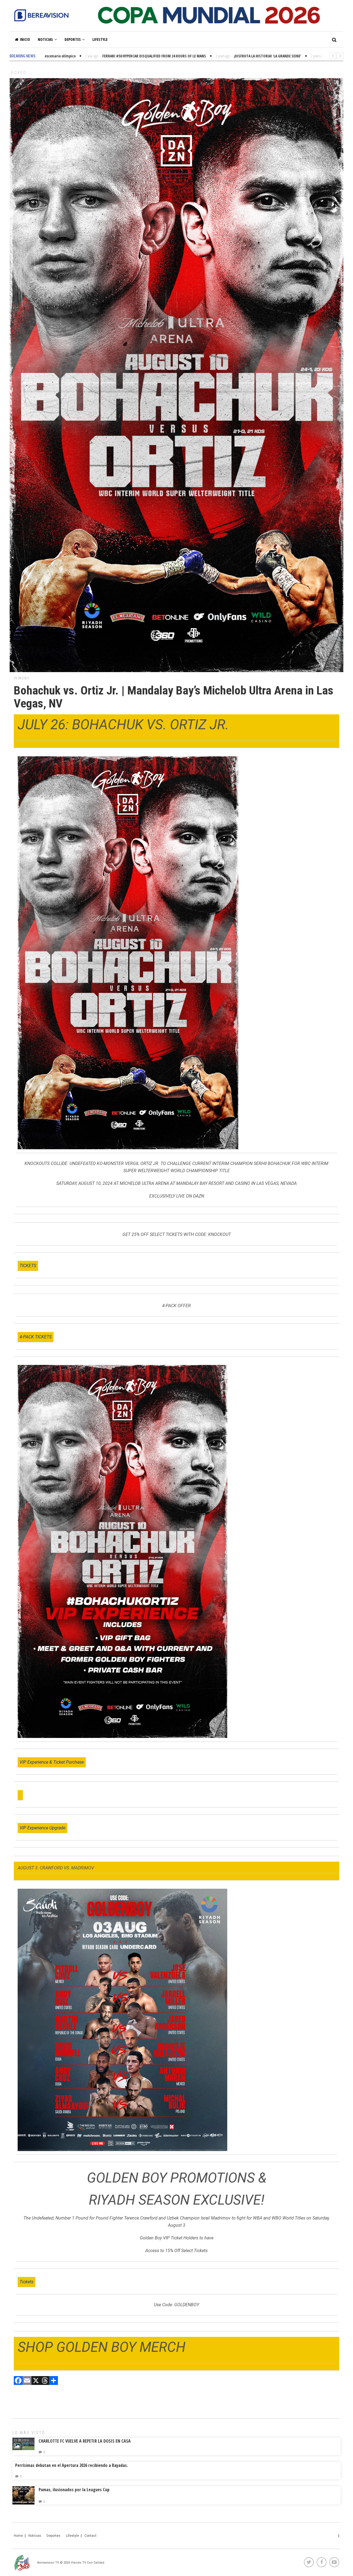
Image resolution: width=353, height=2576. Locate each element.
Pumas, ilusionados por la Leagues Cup (74, 2490)
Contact (90, 2536)
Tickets (26, 2282)
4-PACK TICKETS (36, 1337)
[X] (36, 2381)
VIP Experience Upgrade (42, 1828)
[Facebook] (18, 2381)
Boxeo (19, 73)
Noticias (45, 39)
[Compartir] (54, 2381)
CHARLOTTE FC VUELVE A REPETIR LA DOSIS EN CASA (85, 2441)
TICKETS (28, 1266)
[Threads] (45, 2381)
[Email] (27, 2381)
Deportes (73, 39)
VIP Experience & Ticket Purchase (52, 1762)
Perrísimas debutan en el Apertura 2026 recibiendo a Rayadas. (72, 2465)
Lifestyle (100, 39)
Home (18, 2536)
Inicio (25, 39)
